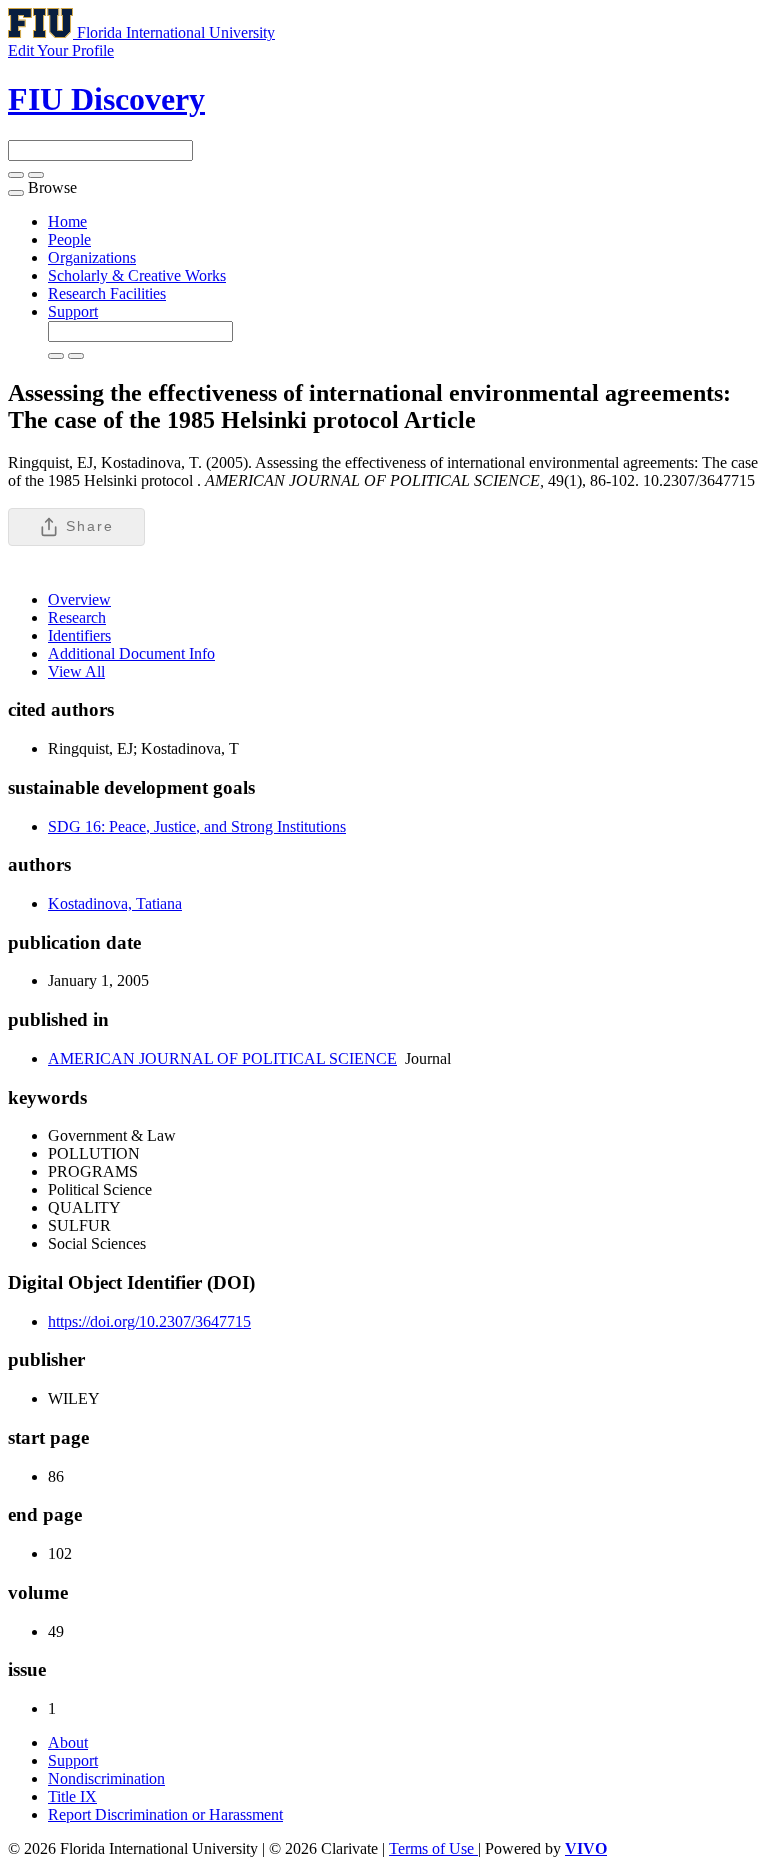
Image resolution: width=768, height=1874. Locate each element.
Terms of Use (433, 1848)
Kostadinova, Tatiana (115, 903)
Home (67, 221)
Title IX (72, 1796)
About (68, 1742)
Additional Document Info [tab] (131, 653)
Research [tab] (77, 617)
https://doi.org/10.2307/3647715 (149, 1321)
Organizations (92, 257)
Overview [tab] (79, 599)
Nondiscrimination (106, 1778)
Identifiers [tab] (79, 635)
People (69, 239)
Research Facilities (107, 293)
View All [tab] (76, 671)
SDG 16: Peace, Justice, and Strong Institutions (197, 826)
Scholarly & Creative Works (137, 275)
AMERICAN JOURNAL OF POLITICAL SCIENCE (222, 1058)
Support (73, 311)
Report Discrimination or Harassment (165, 1814)
